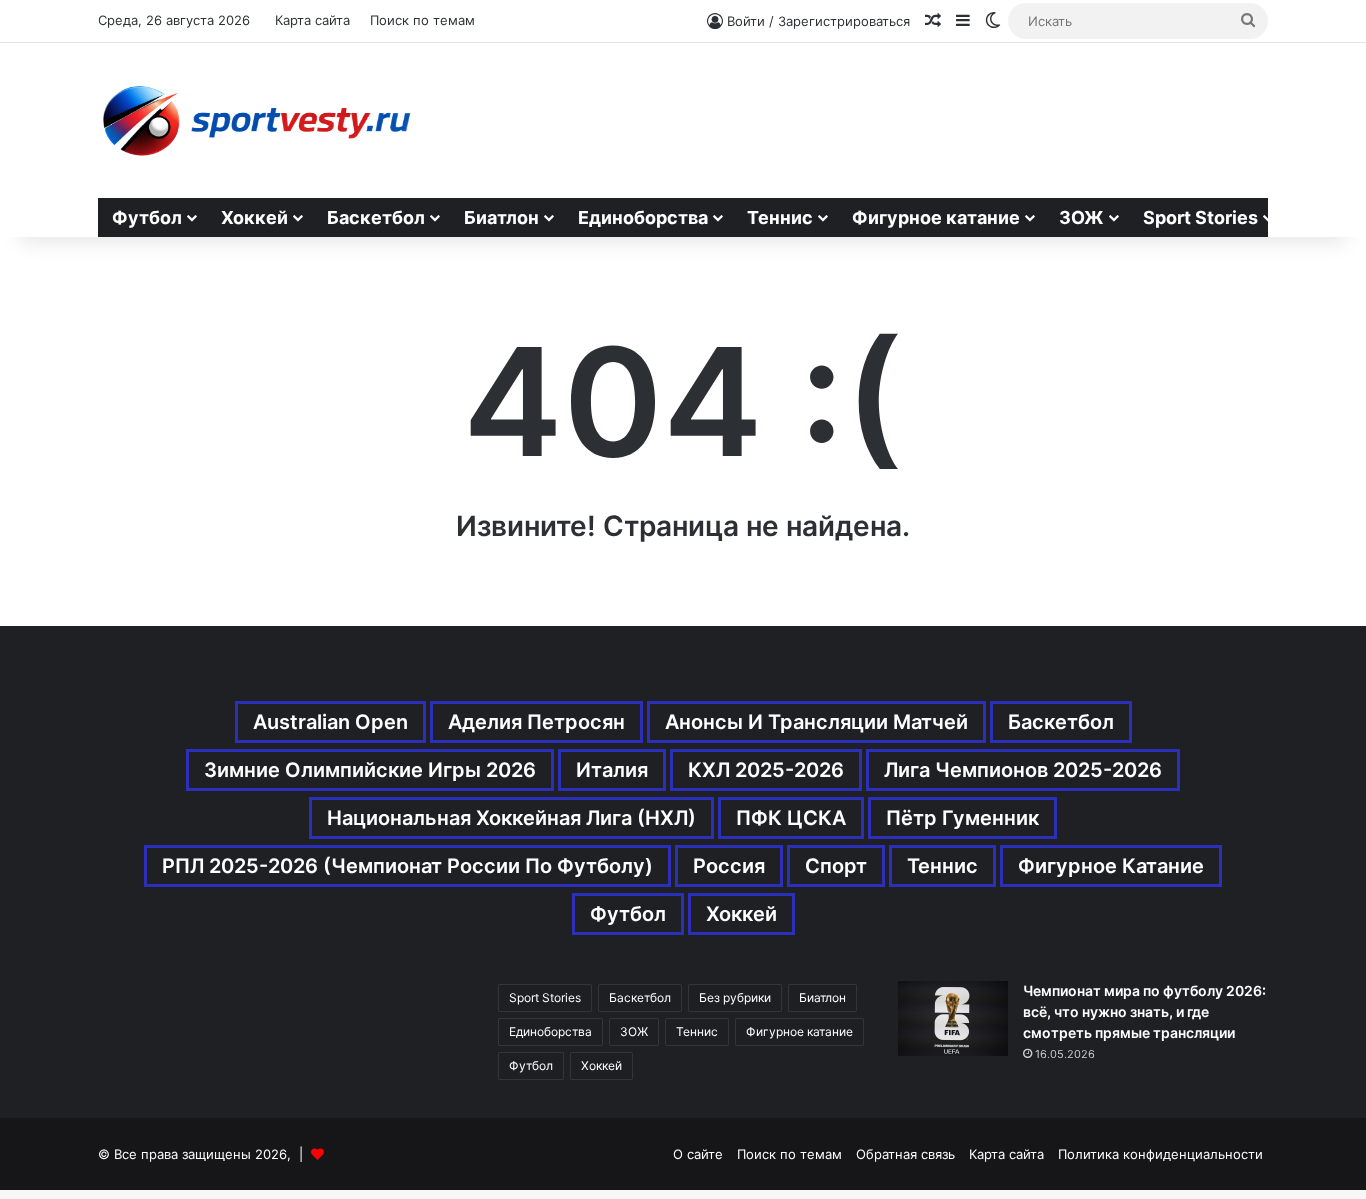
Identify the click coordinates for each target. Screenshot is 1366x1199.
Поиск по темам (422, 20)
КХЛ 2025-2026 (766, 770)
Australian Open (330, 722)
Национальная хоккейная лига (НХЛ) (511, 818)
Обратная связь (905, 1154)
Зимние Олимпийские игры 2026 (370, 770)
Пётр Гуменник (962, 818)
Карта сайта (312, 20)
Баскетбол (376, 217)
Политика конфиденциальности (1160, 1154)
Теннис (780, 217)
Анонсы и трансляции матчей (816, 722)
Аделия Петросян (536, 722)
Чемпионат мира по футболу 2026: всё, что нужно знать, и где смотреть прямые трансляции (1144, 1011)
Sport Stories (1200, 217)
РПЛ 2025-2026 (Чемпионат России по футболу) (407, 866)
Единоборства (643, 217)
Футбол (147, 217)
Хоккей (254, 217)
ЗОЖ (1081, 217)
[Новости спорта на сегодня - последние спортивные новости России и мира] (255, 120)
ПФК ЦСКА (791, 818)
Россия (729, 866)
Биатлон (501, 217)
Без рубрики (735, 997)
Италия (612, 770)
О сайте (698, 1154)
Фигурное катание (936, 217)
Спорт (836, 866)
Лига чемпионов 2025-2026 (1023, 770)
